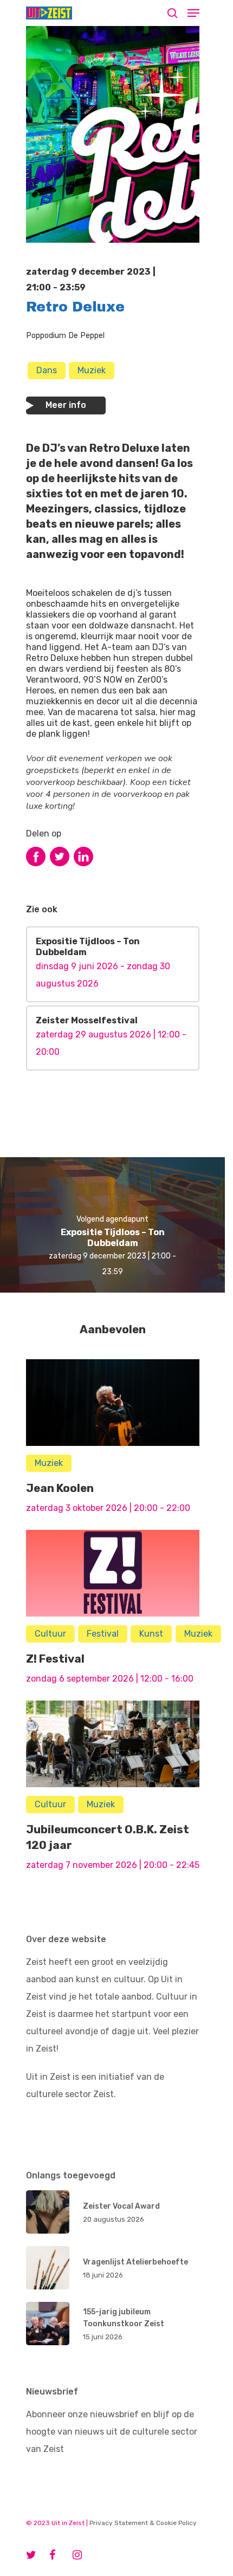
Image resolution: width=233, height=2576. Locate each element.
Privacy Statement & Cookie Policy (143, 2523)
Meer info (66, 405)
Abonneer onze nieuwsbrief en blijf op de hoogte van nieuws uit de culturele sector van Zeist (112, 2432)
